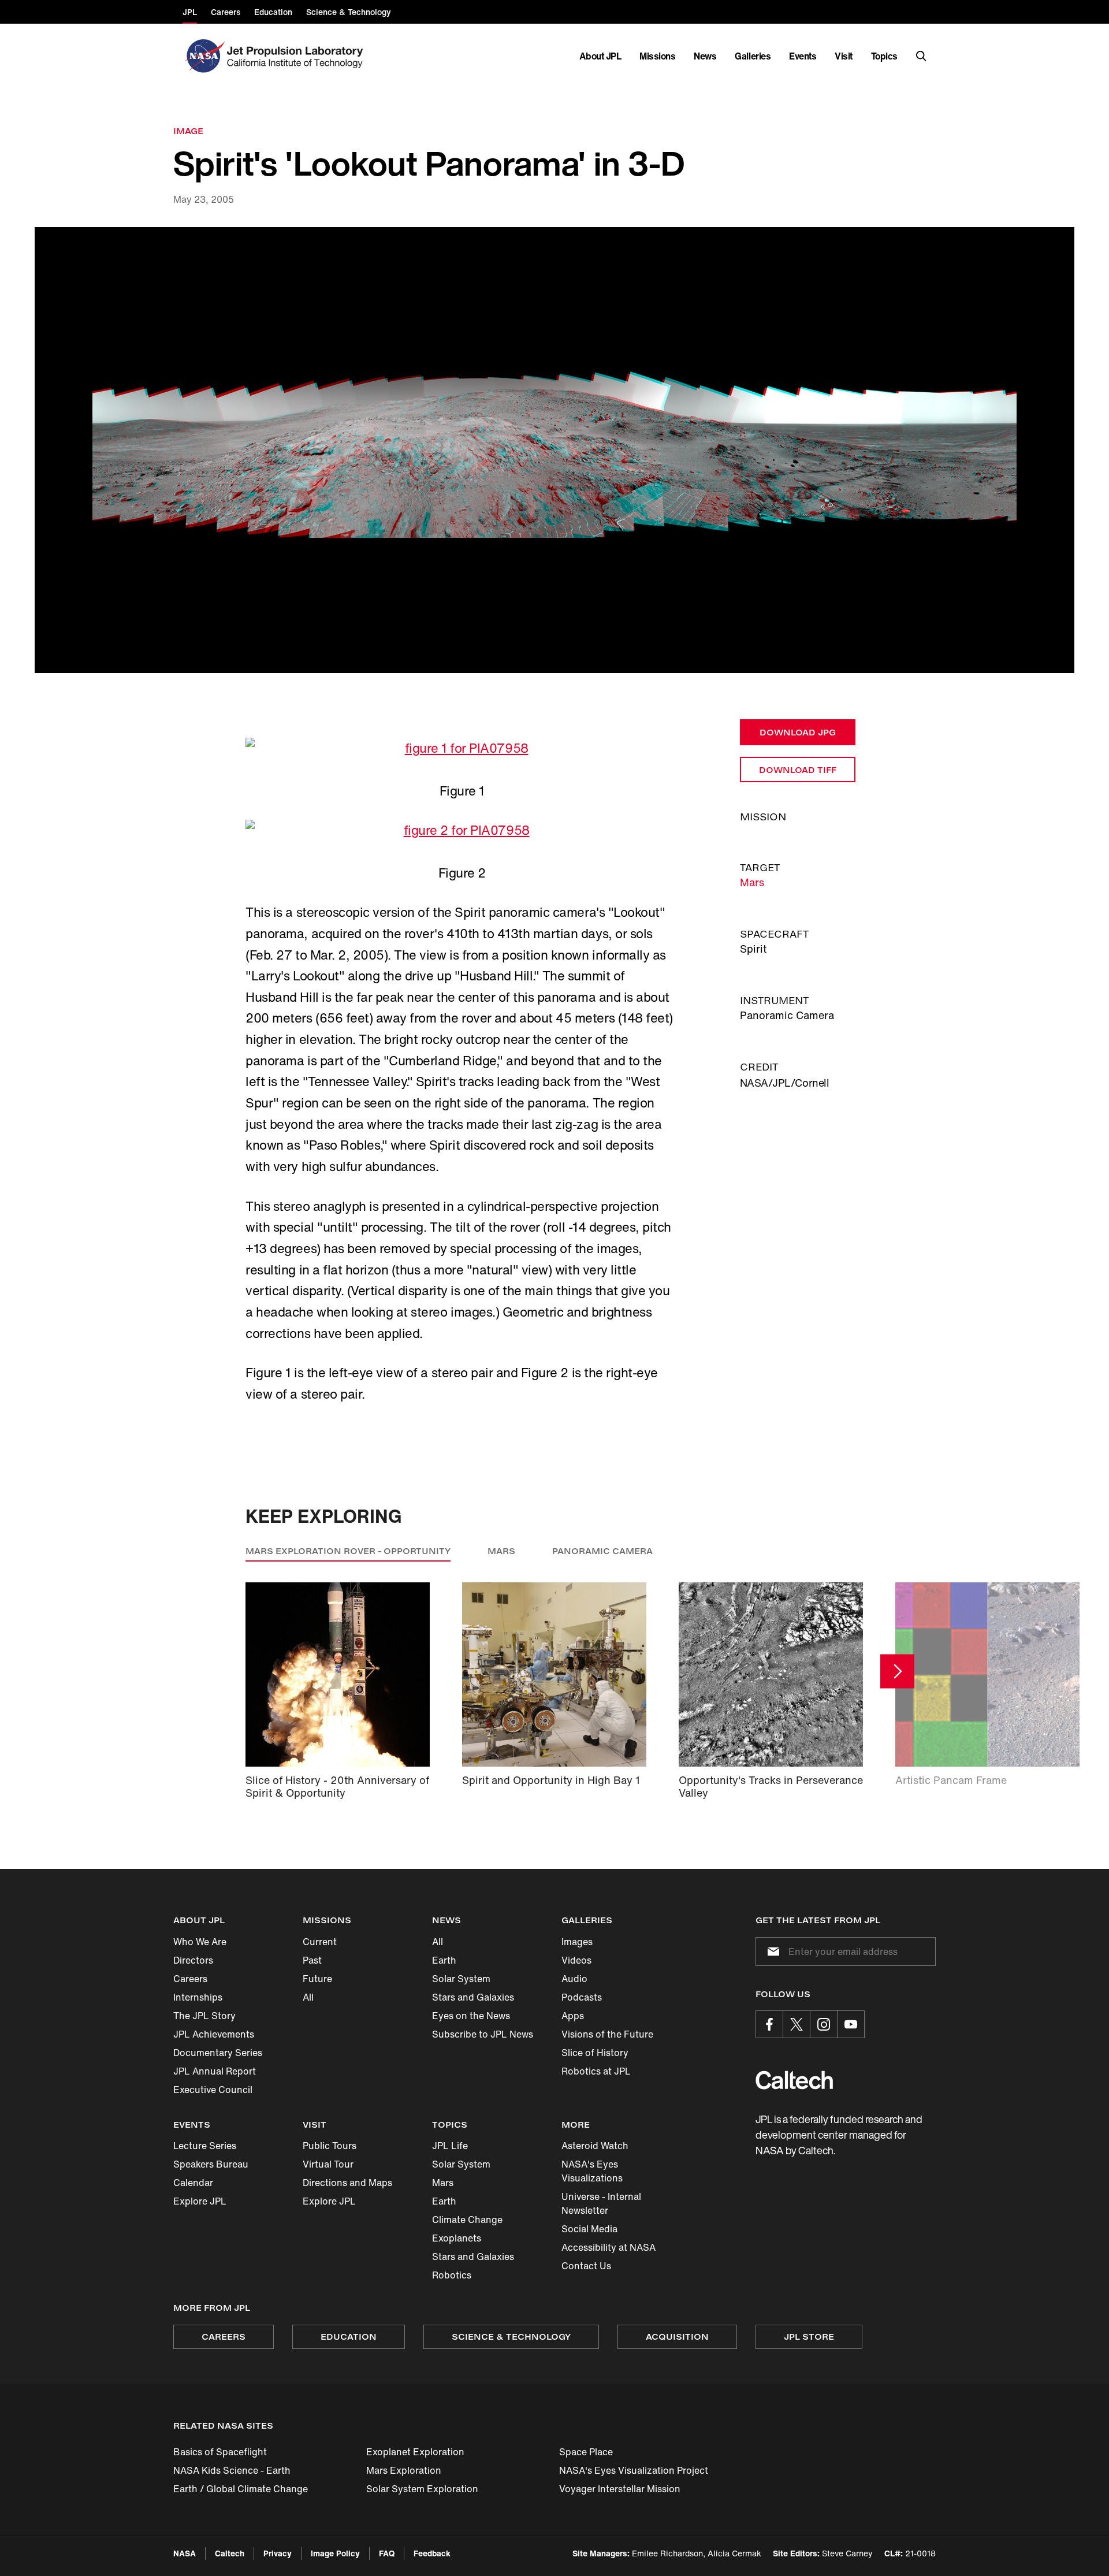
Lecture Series (205, 2146)
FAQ (387, 2553)
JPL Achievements (214, 2034)
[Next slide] (897, 1671)
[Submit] (771, 1951)
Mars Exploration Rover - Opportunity (348, 1551)
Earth (444, 1960)
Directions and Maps (347, 2183)
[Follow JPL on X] (797, 2024)
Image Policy (335, 2553)
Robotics (452, 2275)
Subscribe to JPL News (483, 2034)
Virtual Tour (328, 2164)
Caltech (230, 2553)
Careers (190, 1979)
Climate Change (467, 2220)
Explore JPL (200, 2201)
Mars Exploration (404, 2470)
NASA (185, 2553)
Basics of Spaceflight (220, 2452)
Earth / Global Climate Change (241, 2489)
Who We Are (200, 1942)
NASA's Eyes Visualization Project (634, 2470)
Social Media (589, 2229)
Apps (573, 2016)
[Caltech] (794, 2080)
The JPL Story (204, 2016)
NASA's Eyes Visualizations (592, 2171)
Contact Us (586, 2266)
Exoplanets (457, 2238)
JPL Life (450, 2146)
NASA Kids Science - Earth (232, 2470)
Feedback (432, 2553)
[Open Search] (921, 56)
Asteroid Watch (595, 2146)
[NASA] (204, 56)
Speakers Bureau (211, 2164)
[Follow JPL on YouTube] (851, 2024)
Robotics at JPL (596, 2071)
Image (188, 131)
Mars (752, 882)
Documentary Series (218, 2053)
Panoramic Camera (602, 1551)
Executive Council (213, 2090)
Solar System (461, 1979)
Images (577, 1942)
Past (312, 1960)
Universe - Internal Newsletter (601, 2203)
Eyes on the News (471, 2016)
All (308, 1997)
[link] (554, 450)
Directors (193, 1960)
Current (320, 1942)
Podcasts (582, 1997)
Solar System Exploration (422, 2489)
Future (317, 1979)
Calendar (193, 2183)
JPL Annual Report (215, 2071)
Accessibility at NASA (609, 2247)
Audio (574, 1979)
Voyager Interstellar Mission (620, 2489)
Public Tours (330, 2146)
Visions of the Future (607, 2034)
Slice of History (595, 2053)
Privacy (278, 2553)
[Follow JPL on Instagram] (824, 2024)
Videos (576, 1960)
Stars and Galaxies (473, 1997)
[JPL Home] (297, 56)
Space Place (586, 2452)
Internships (198, 1997)
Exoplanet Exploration (415, 2452)
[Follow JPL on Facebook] (769, 2024)
